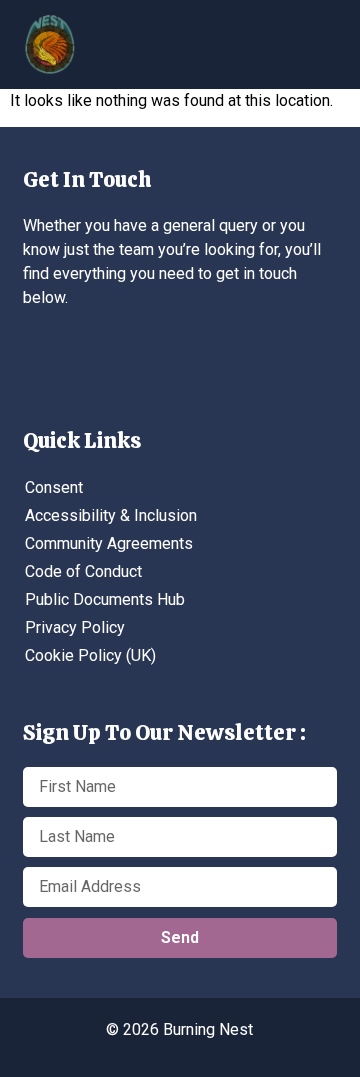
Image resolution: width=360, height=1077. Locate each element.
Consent (54, 487)
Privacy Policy (75, 627)
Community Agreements (109, 543)
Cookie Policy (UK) (90, 655)
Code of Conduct (83, 571)
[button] (195, 36)
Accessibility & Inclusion (111, 515)
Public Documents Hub (105, 599)
